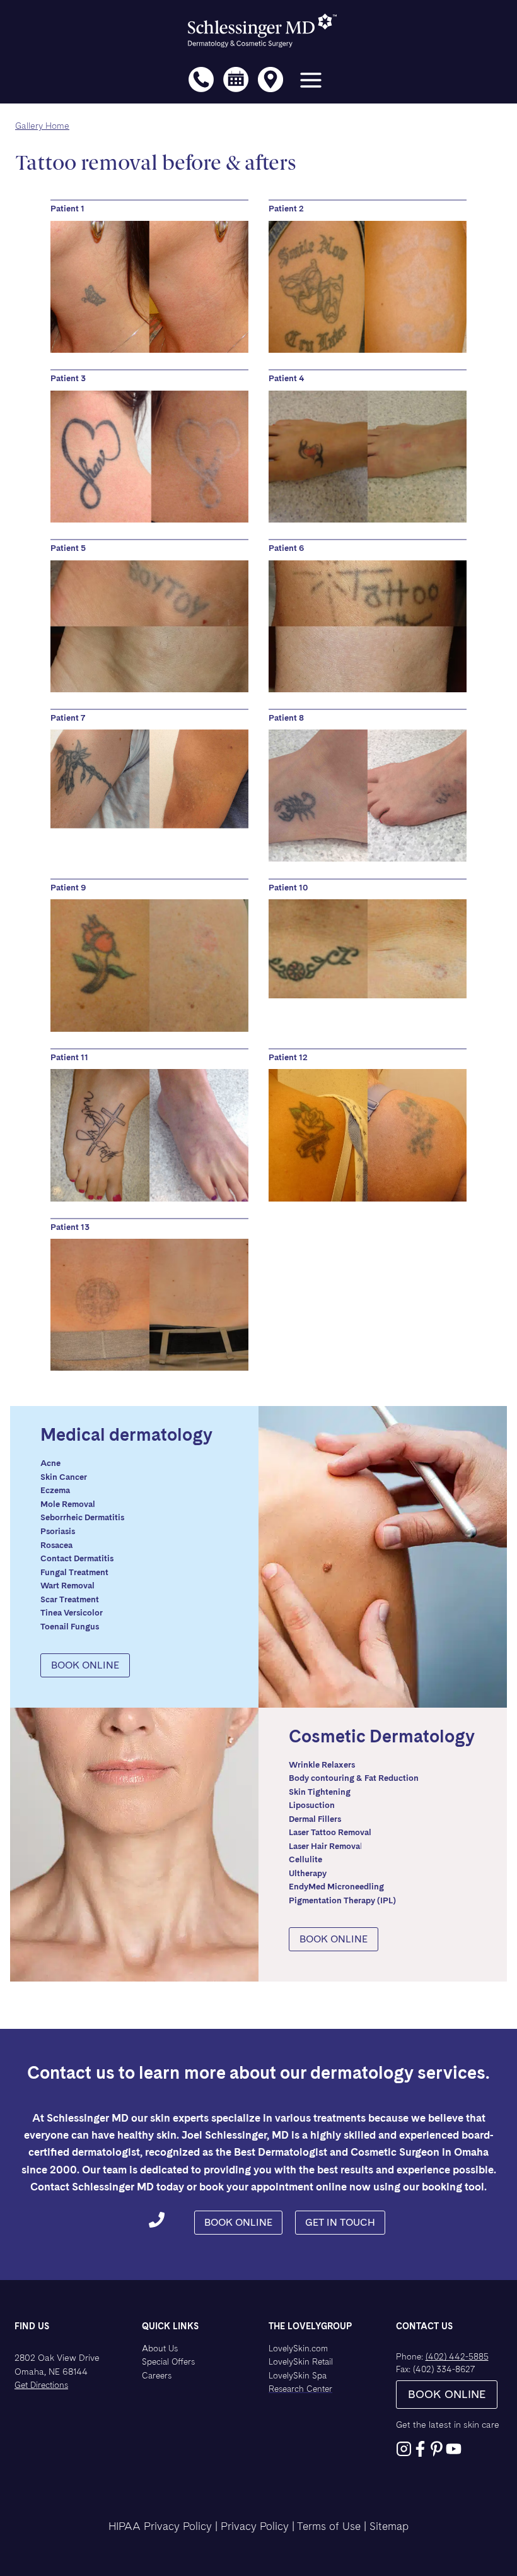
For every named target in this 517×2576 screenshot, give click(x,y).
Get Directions (41, 2385)
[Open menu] (311, 83)
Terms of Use (329, 2526)
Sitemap (389, 2526)
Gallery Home (42, 126)
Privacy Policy (255, 2526)
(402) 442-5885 (457, 2356)
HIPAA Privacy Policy (160, 2526)
